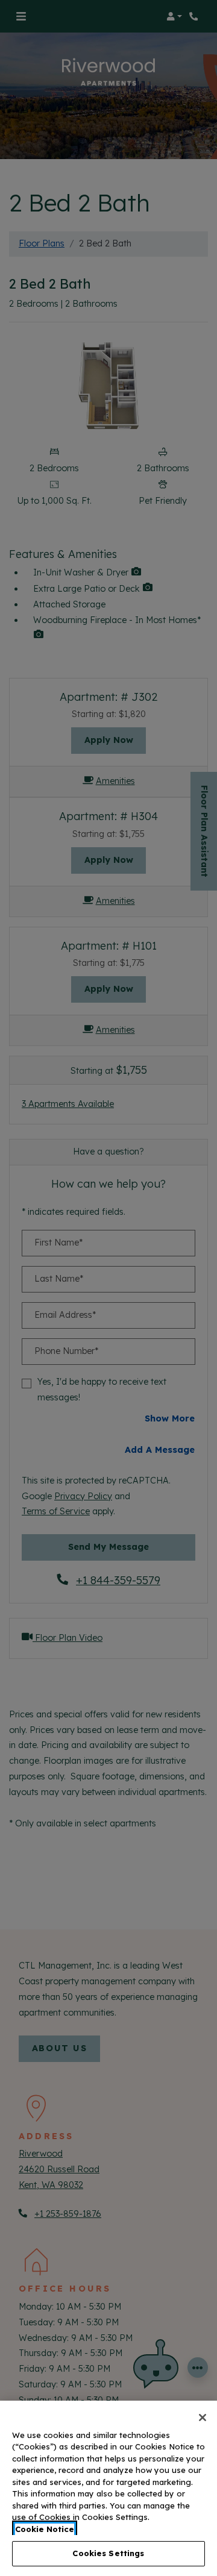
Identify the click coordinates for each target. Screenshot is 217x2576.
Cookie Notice (45, 2529)
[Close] (203, 2418)
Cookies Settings (108, 2553)
